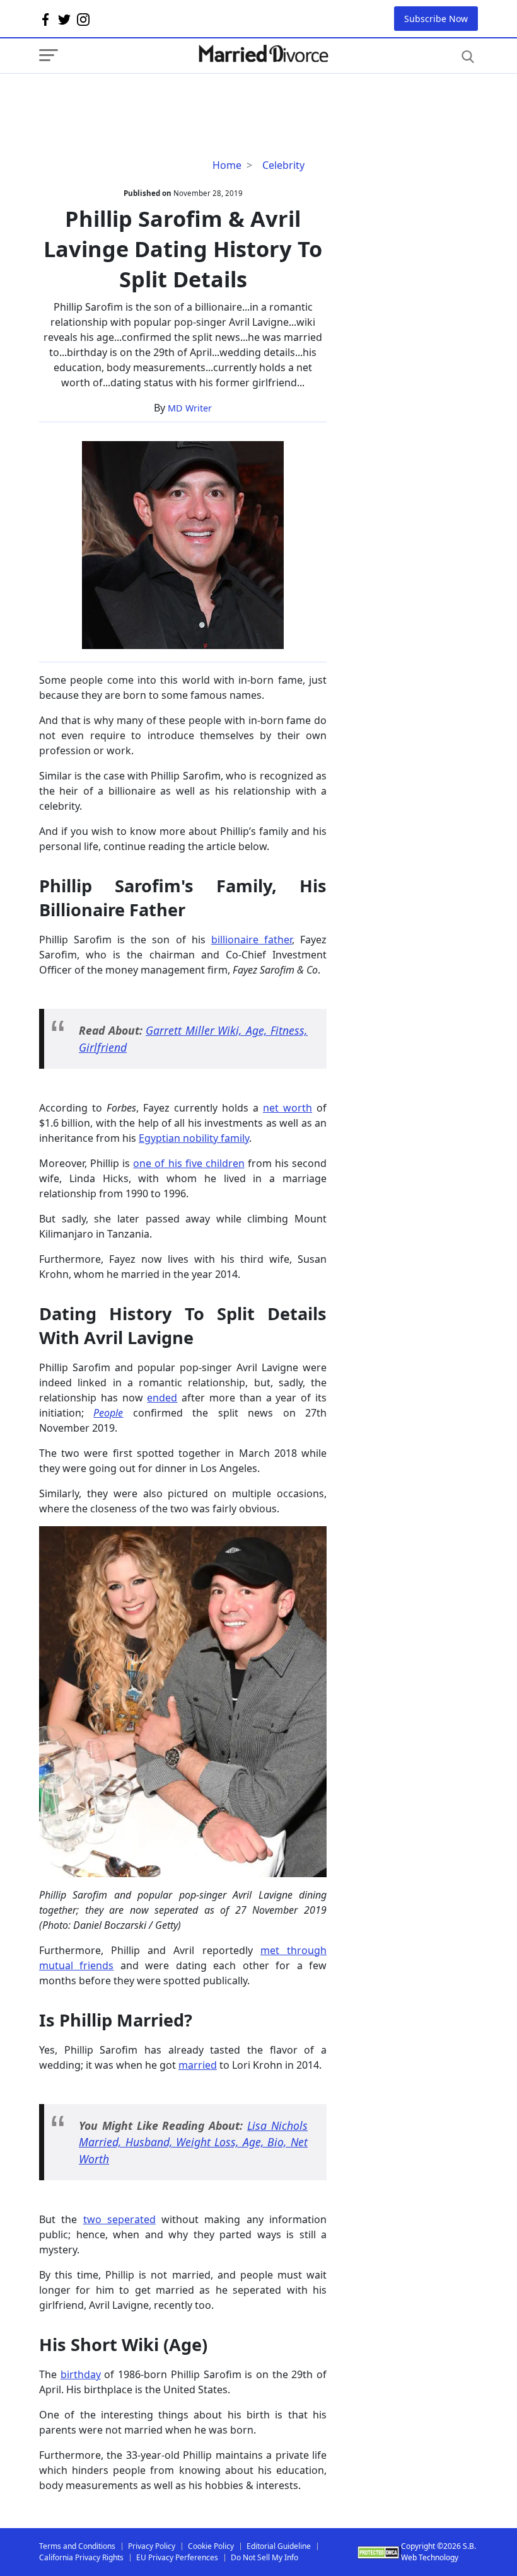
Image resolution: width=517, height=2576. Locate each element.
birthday (81, 2374)
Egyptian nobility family (194, 1138)
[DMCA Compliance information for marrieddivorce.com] (379, 2552)
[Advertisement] (140, 99)
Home (227, 165)
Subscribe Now (436, 19)
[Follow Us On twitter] (64, 19)
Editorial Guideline (279, 2546)
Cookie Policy (211, 2546)
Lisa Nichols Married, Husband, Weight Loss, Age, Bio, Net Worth (193, 2142)
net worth (288, 1108)
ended (162, 1398)
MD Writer (190, 408)
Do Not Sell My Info (264, 2557)
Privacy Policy (152, 2546)
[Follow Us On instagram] (83, 19)
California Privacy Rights (81, 2557)
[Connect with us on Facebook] (45, 19)
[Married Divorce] (263, 54)
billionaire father (252, 940)
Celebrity (283, 165)
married (198, 2065)
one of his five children (189, 1163)
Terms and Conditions (77, 2546)
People (108, 1413)
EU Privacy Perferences (177, 2557)
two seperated (119, 2219)
